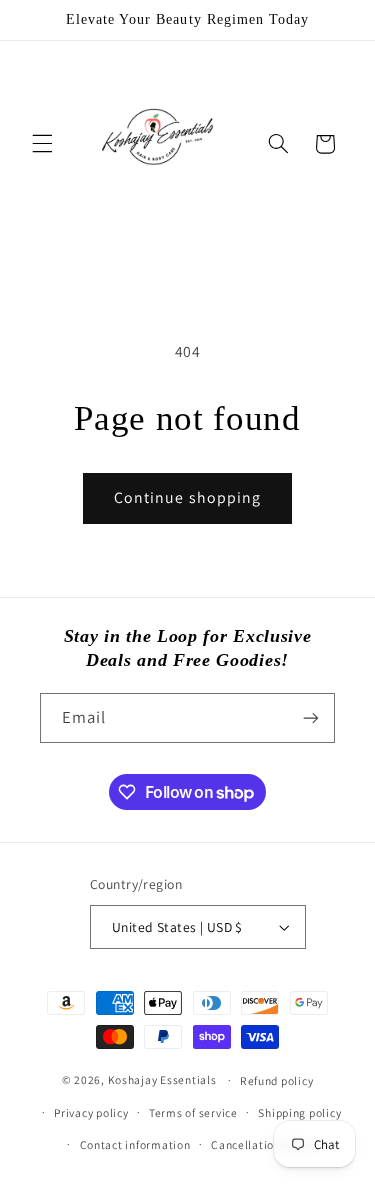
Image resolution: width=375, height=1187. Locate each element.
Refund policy (277, 1080)
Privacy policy (91, 1112)
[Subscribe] (311, 717)
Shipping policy (299, 1112)
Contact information (135, 1144)
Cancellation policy (263, 1144)
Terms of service (193, 1112)
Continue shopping (187, 497)
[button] (42, 144)
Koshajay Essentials (162, 1079)
